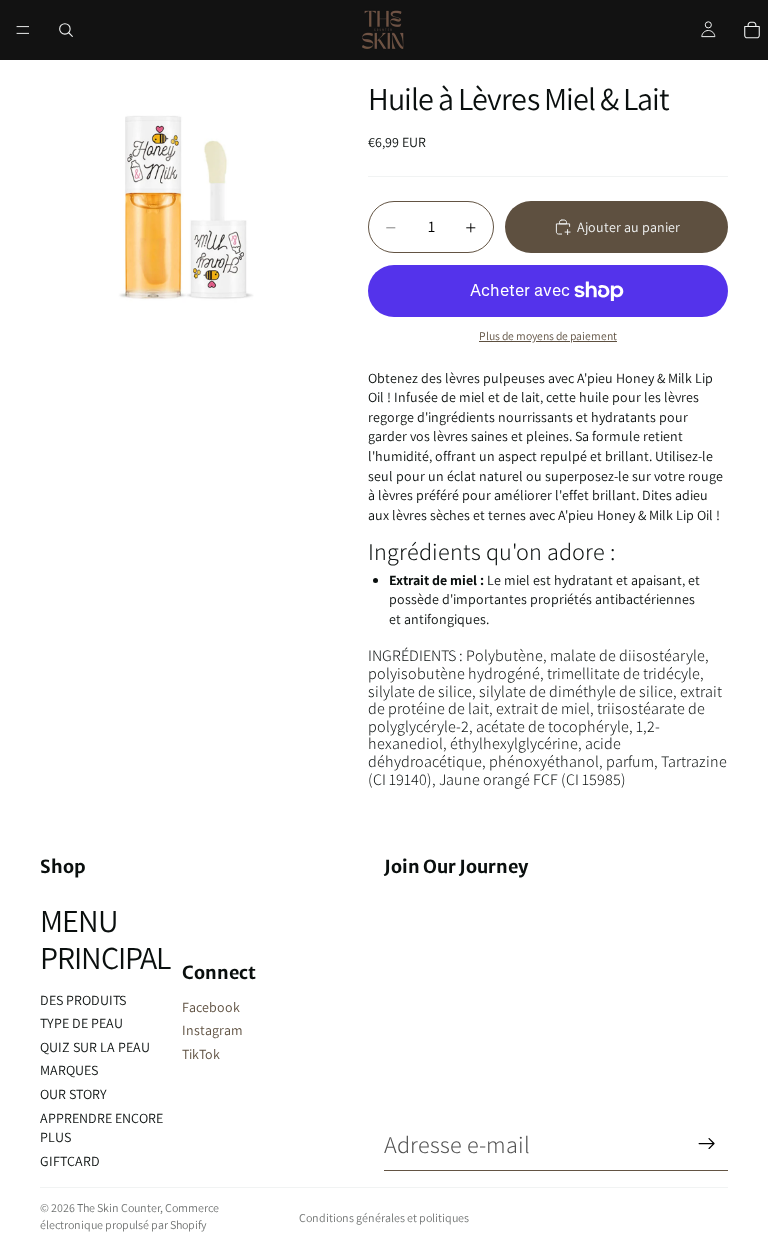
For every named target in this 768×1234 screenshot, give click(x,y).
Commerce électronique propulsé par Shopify (129, 1216)
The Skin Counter (118, 1207)
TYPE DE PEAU (81, 1023)
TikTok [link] (201, 1054)
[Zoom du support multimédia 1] (180, 200)
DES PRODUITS (83, 1000)
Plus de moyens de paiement (548, 335)
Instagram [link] (212, 1030)
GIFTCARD (70, 1161)
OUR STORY (73, 1094)
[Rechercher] (66, 30)
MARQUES (69, 1070)
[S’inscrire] (707, 1144)
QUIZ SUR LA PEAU (95, 1047)
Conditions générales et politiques (384, 1217)
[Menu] (23, 30)
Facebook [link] (211, 1007)
